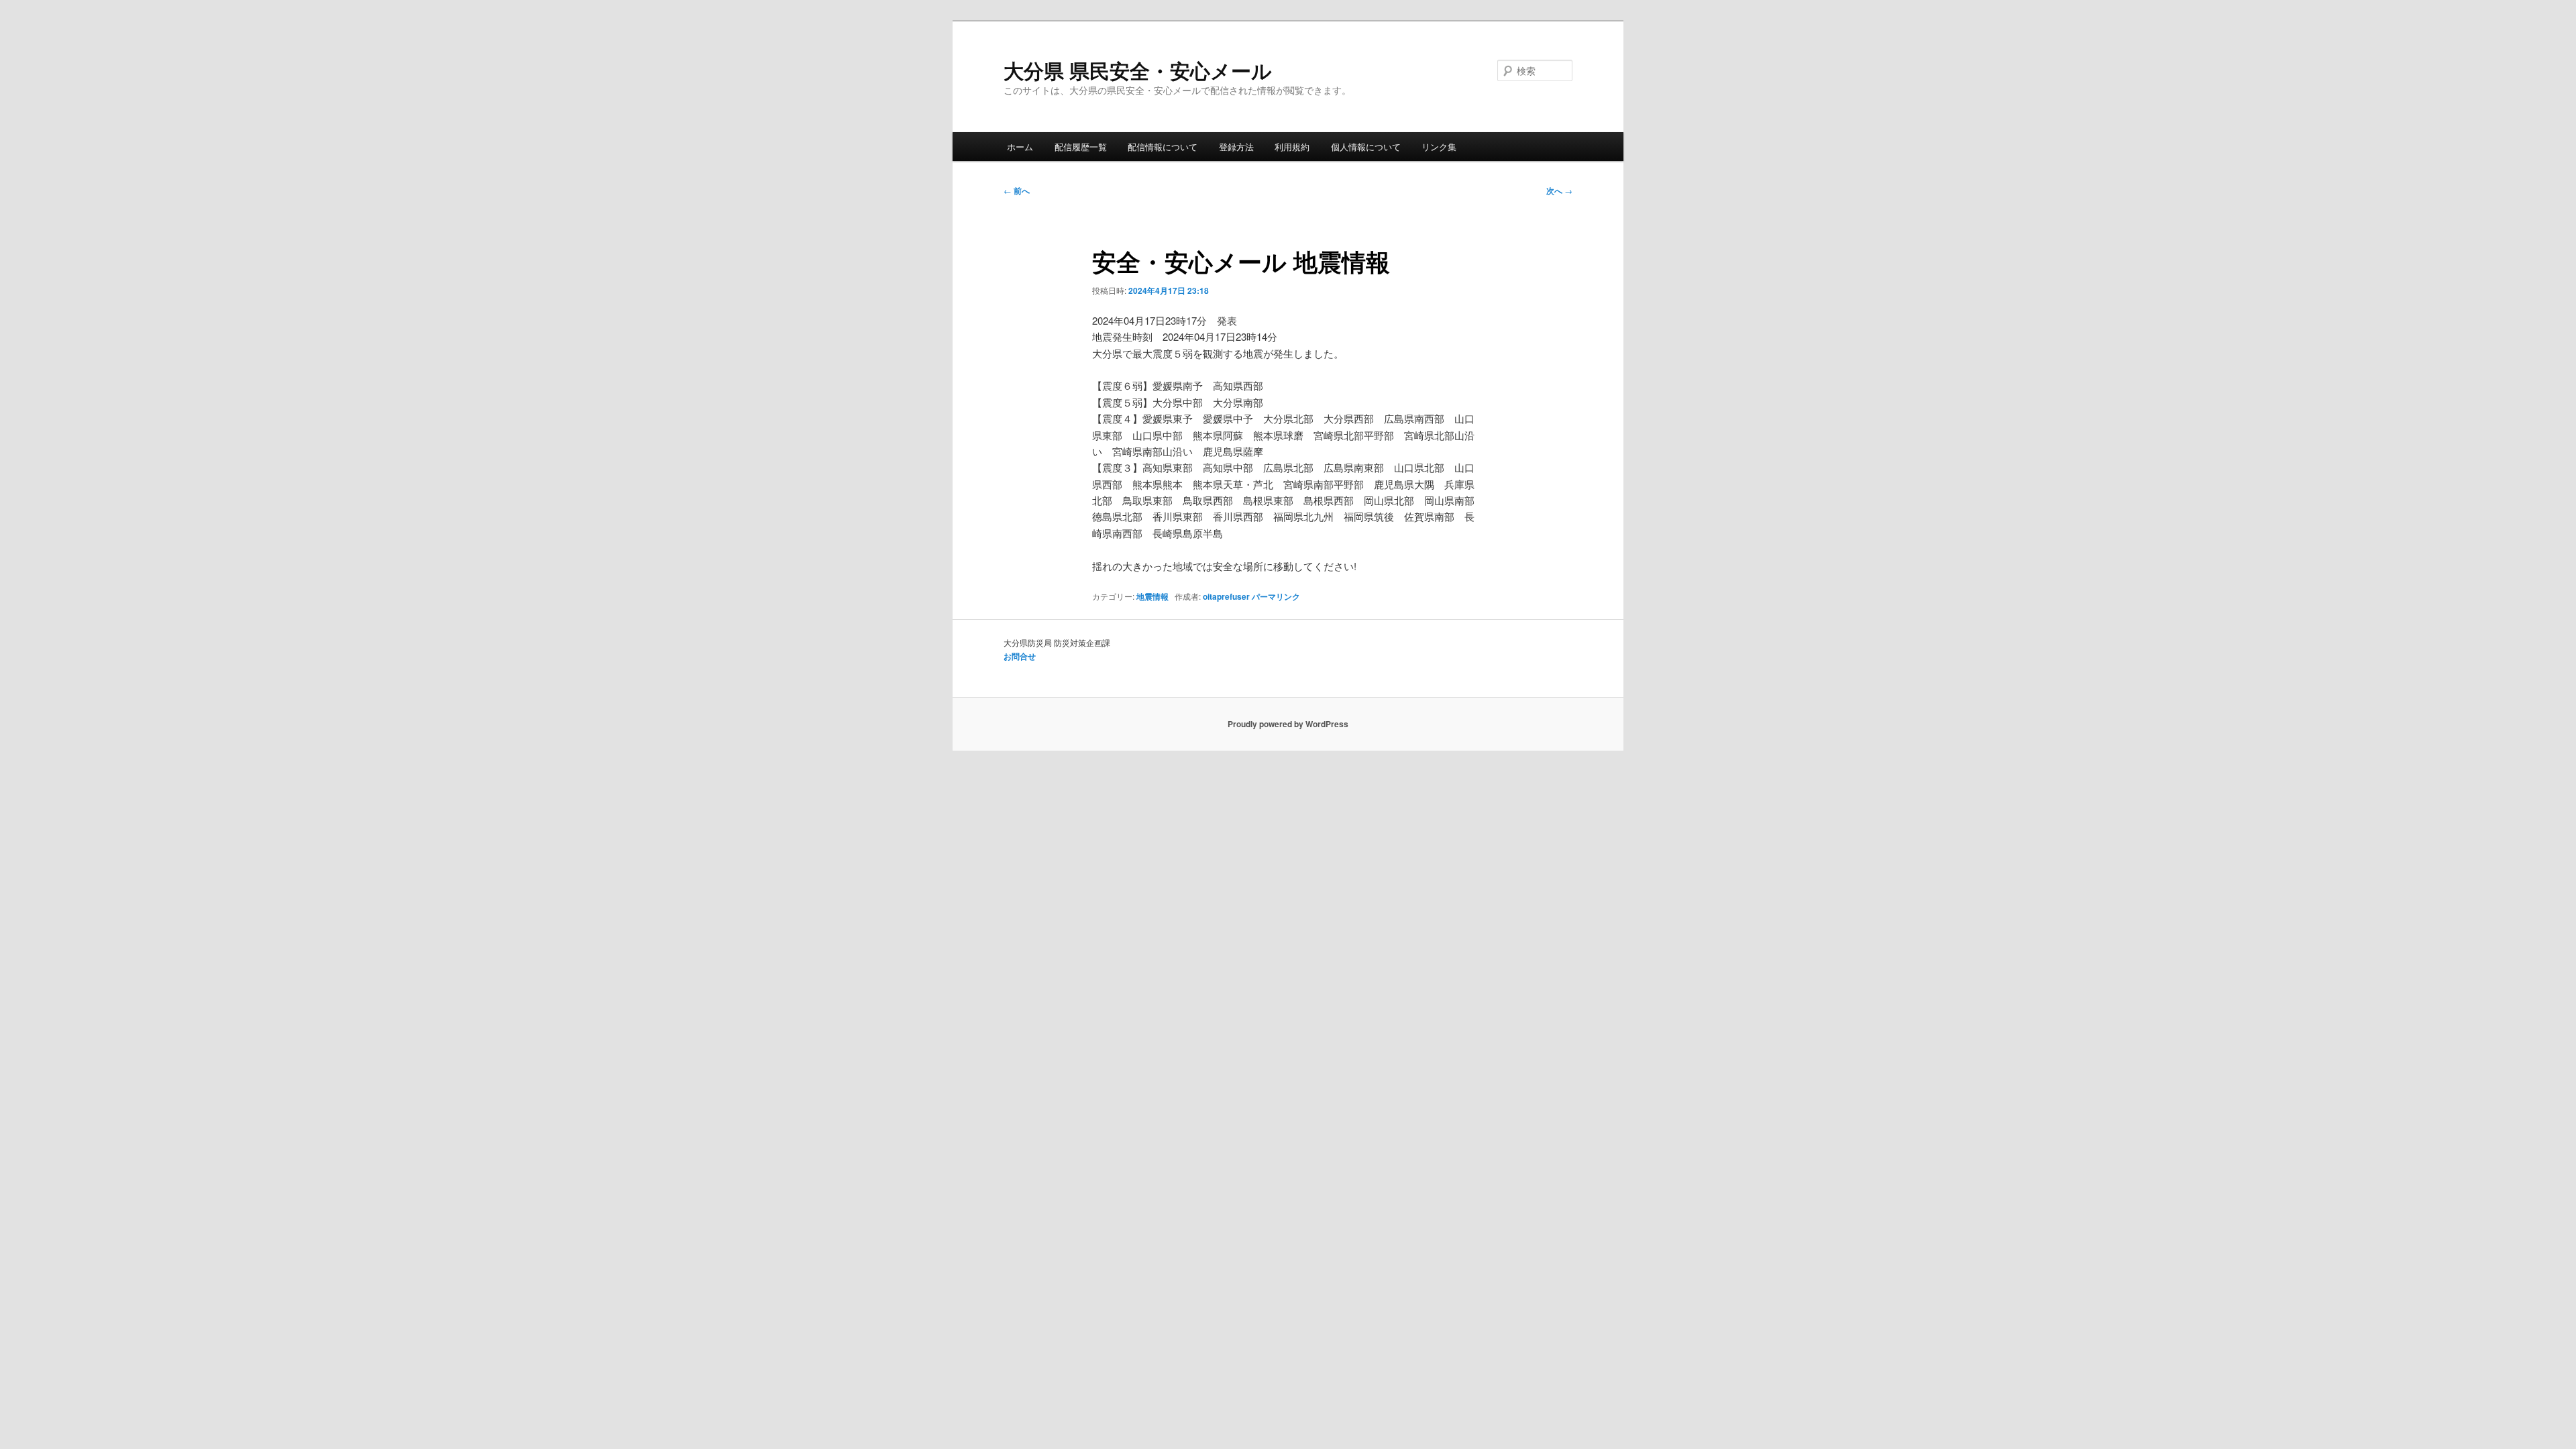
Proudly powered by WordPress (1288, 724)
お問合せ (1020, 656)
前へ (1017, 191)
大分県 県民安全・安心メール (1138, 70)
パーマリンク (1276, 596)
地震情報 (1152, 596)
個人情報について (1366, 147)
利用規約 (1292, 147)
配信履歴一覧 (1081, 147)
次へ (1559, 191)
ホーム (1020, 147)
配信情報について (1163, 147)
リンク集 (1439, 147)
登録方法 (1236, 147)
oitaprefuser (1226, 596)
